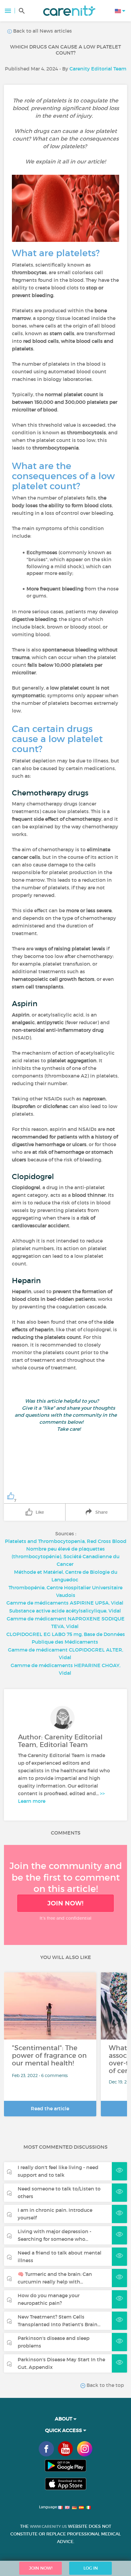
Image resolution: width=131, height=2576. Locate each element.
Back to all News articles (42, 31)
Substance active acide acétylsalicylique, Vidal (65, 1611)
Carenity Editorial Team (98, 69)
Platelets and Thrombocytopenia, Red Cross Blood (66, 1541)
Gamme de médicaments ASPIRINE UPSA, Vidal (65, 1603)
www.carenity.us (48, 2526)
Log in (91, 2568)
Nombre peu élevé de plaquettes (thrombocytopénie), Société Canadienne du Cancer (65, 1556)
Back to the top (105, 2385)
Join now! (65, 1903)
